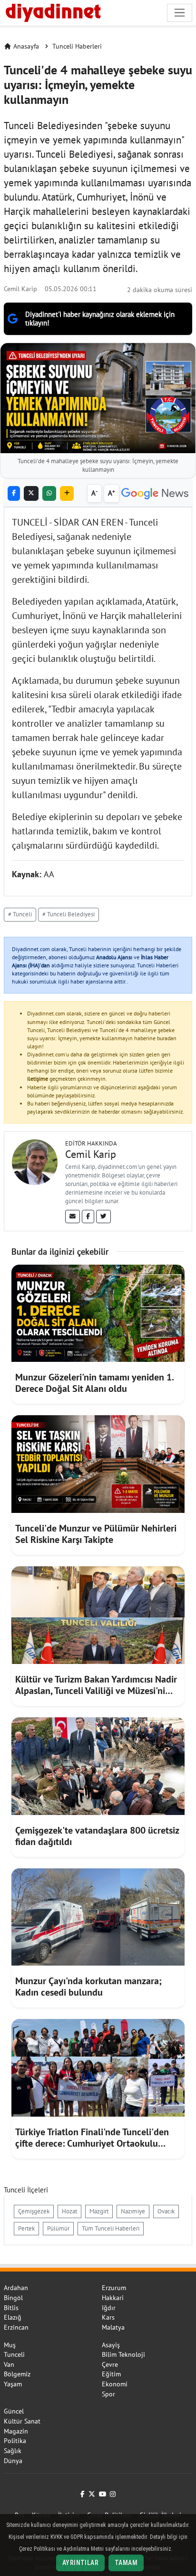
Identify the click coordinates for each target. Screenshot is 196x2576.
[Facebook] (88, 1217)
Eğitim (111, 2374)
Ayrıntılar (80, 2563)
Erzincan (16, 2327)
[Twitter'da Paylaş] (31, 493)
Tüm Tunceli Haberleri (111, 2228)
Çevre (110, 2364)
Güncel (14, 2411)
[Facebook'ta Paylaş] (14, 493)
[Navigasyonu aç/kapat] (180, 13)
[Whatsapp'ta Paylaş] (49, 493)
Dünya (13, 2461)
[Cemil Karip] (35, 1161)
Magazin (16, 2431)
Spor (108, 2394)
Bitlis (11, 2308)
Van (9, 2364)
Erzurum (114, 2288)
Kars (108, 2317)
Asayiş (111, 2345)
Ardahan (16, 2288)
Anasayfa (26, 46)
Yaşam (13, 2384)
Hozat (69, 2211)
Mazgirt (99, 2211)
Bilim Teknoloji (123, 2354)
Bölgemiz (17, 2374)
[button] (67, 493)
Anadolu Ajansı (114, 957)
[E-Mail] (73, 1217)
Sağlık (13, 2451)
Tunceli (14, 2354)
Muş (10, 2345)
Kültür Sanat (22, 2421)
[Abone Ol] (155, 494)
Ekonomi (115, 2384)
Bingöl (13, 2298)
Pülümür (58, 2228)
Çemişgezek (34, 2211)
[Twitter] (103, 1217)
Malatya (113, 2327)
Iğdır (109, 2308)
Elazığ (13, 2317)
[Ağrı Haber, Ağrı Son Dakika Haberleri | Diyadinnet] (52, 11)
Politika (15, 2441)
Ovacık (166, 2211)
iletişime (38, 1079)
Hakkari (113, 2298)
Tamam (126, 2563)
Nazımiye (133, 2211)
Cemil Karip (20, 289)
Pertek (26, 2228)
